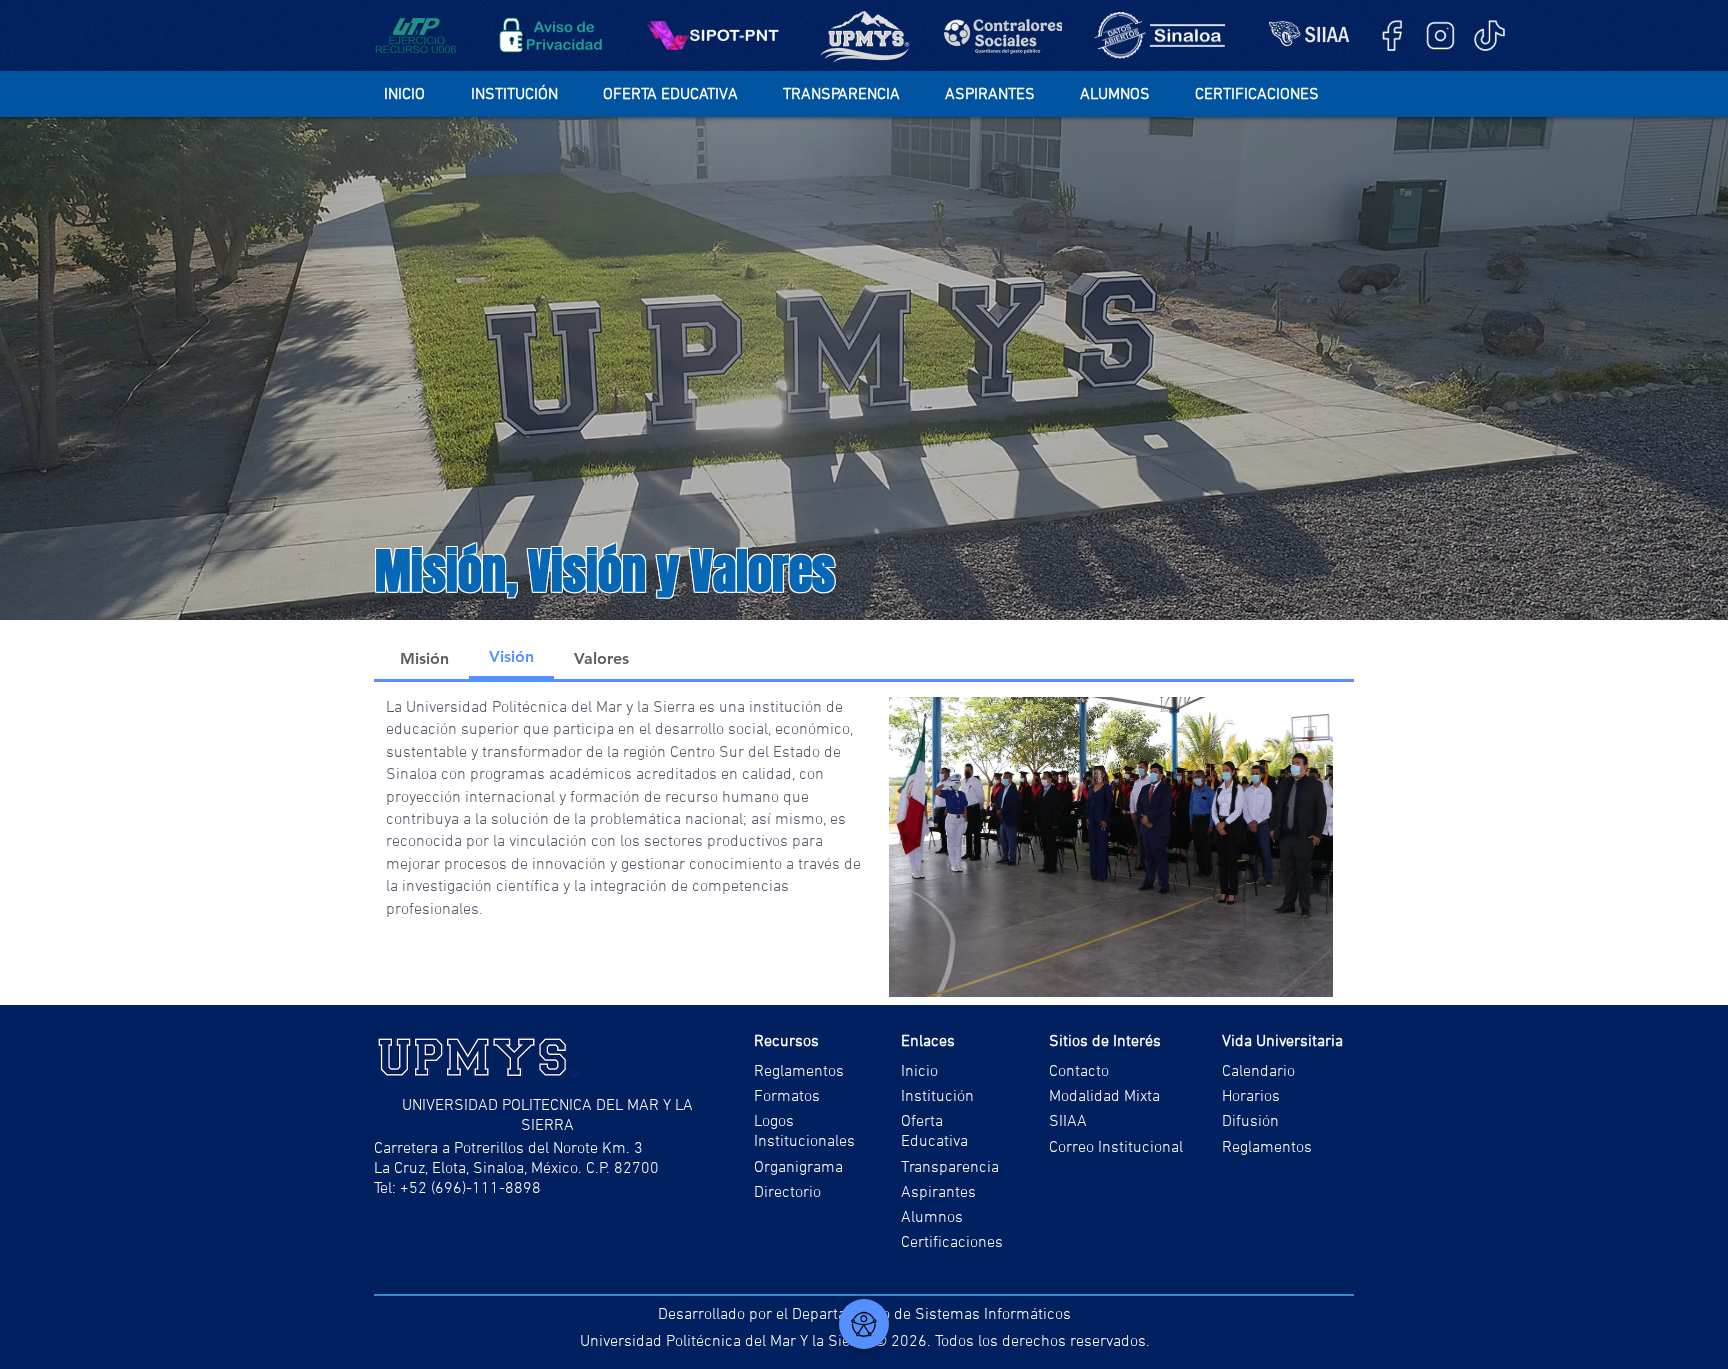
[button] (527, 95)
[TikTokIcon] (1489, 35)
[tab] (424, 658)
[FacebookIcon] (1391, 35)
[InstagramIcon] (1440, 35)
